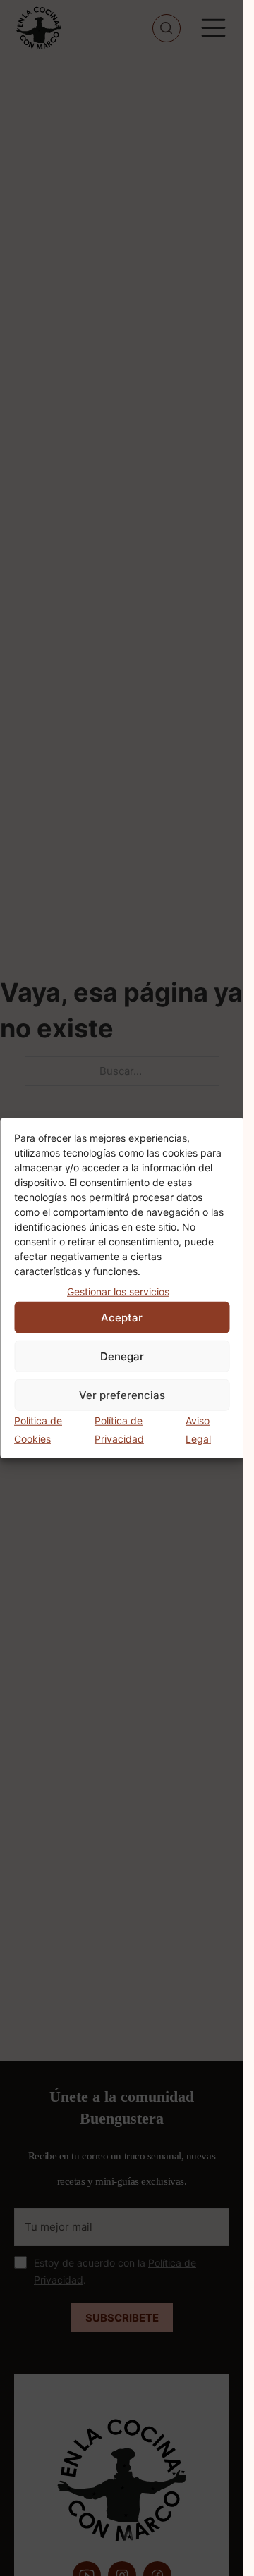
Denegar (122, 1356)
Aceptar (122, 1317)
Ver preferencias (122, 1394)
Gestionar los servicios (118, 1291)
